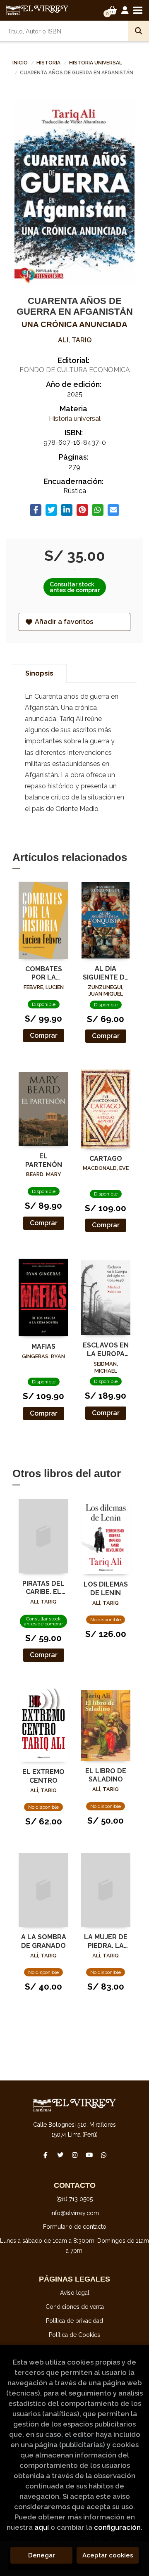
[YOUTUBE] (89, 2155)
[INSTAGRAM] (74, 2155)
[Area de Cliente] (125, 10)
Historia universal (96, 63)
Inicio (20, 63)
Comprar (44, 1035)
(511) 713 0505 (74, 2199)
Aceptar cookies (108, 2555)
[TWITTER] (60, 2155)
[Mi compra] (112, 10)
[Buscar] (139, 31)
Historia (49, 63)
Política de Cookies (74, 2335)
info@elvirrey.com (75, 2213)
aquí (42, 2527)
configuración (117, 2527)
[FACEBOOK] (46, 2155)
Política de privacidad (74, 2321)
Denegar (42, 2555)
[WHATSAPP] (103, 2155)
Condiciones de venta (75, 2307)
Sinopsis (39, 673)
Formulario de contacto (75, 2227)
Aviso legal (75, 2293)
